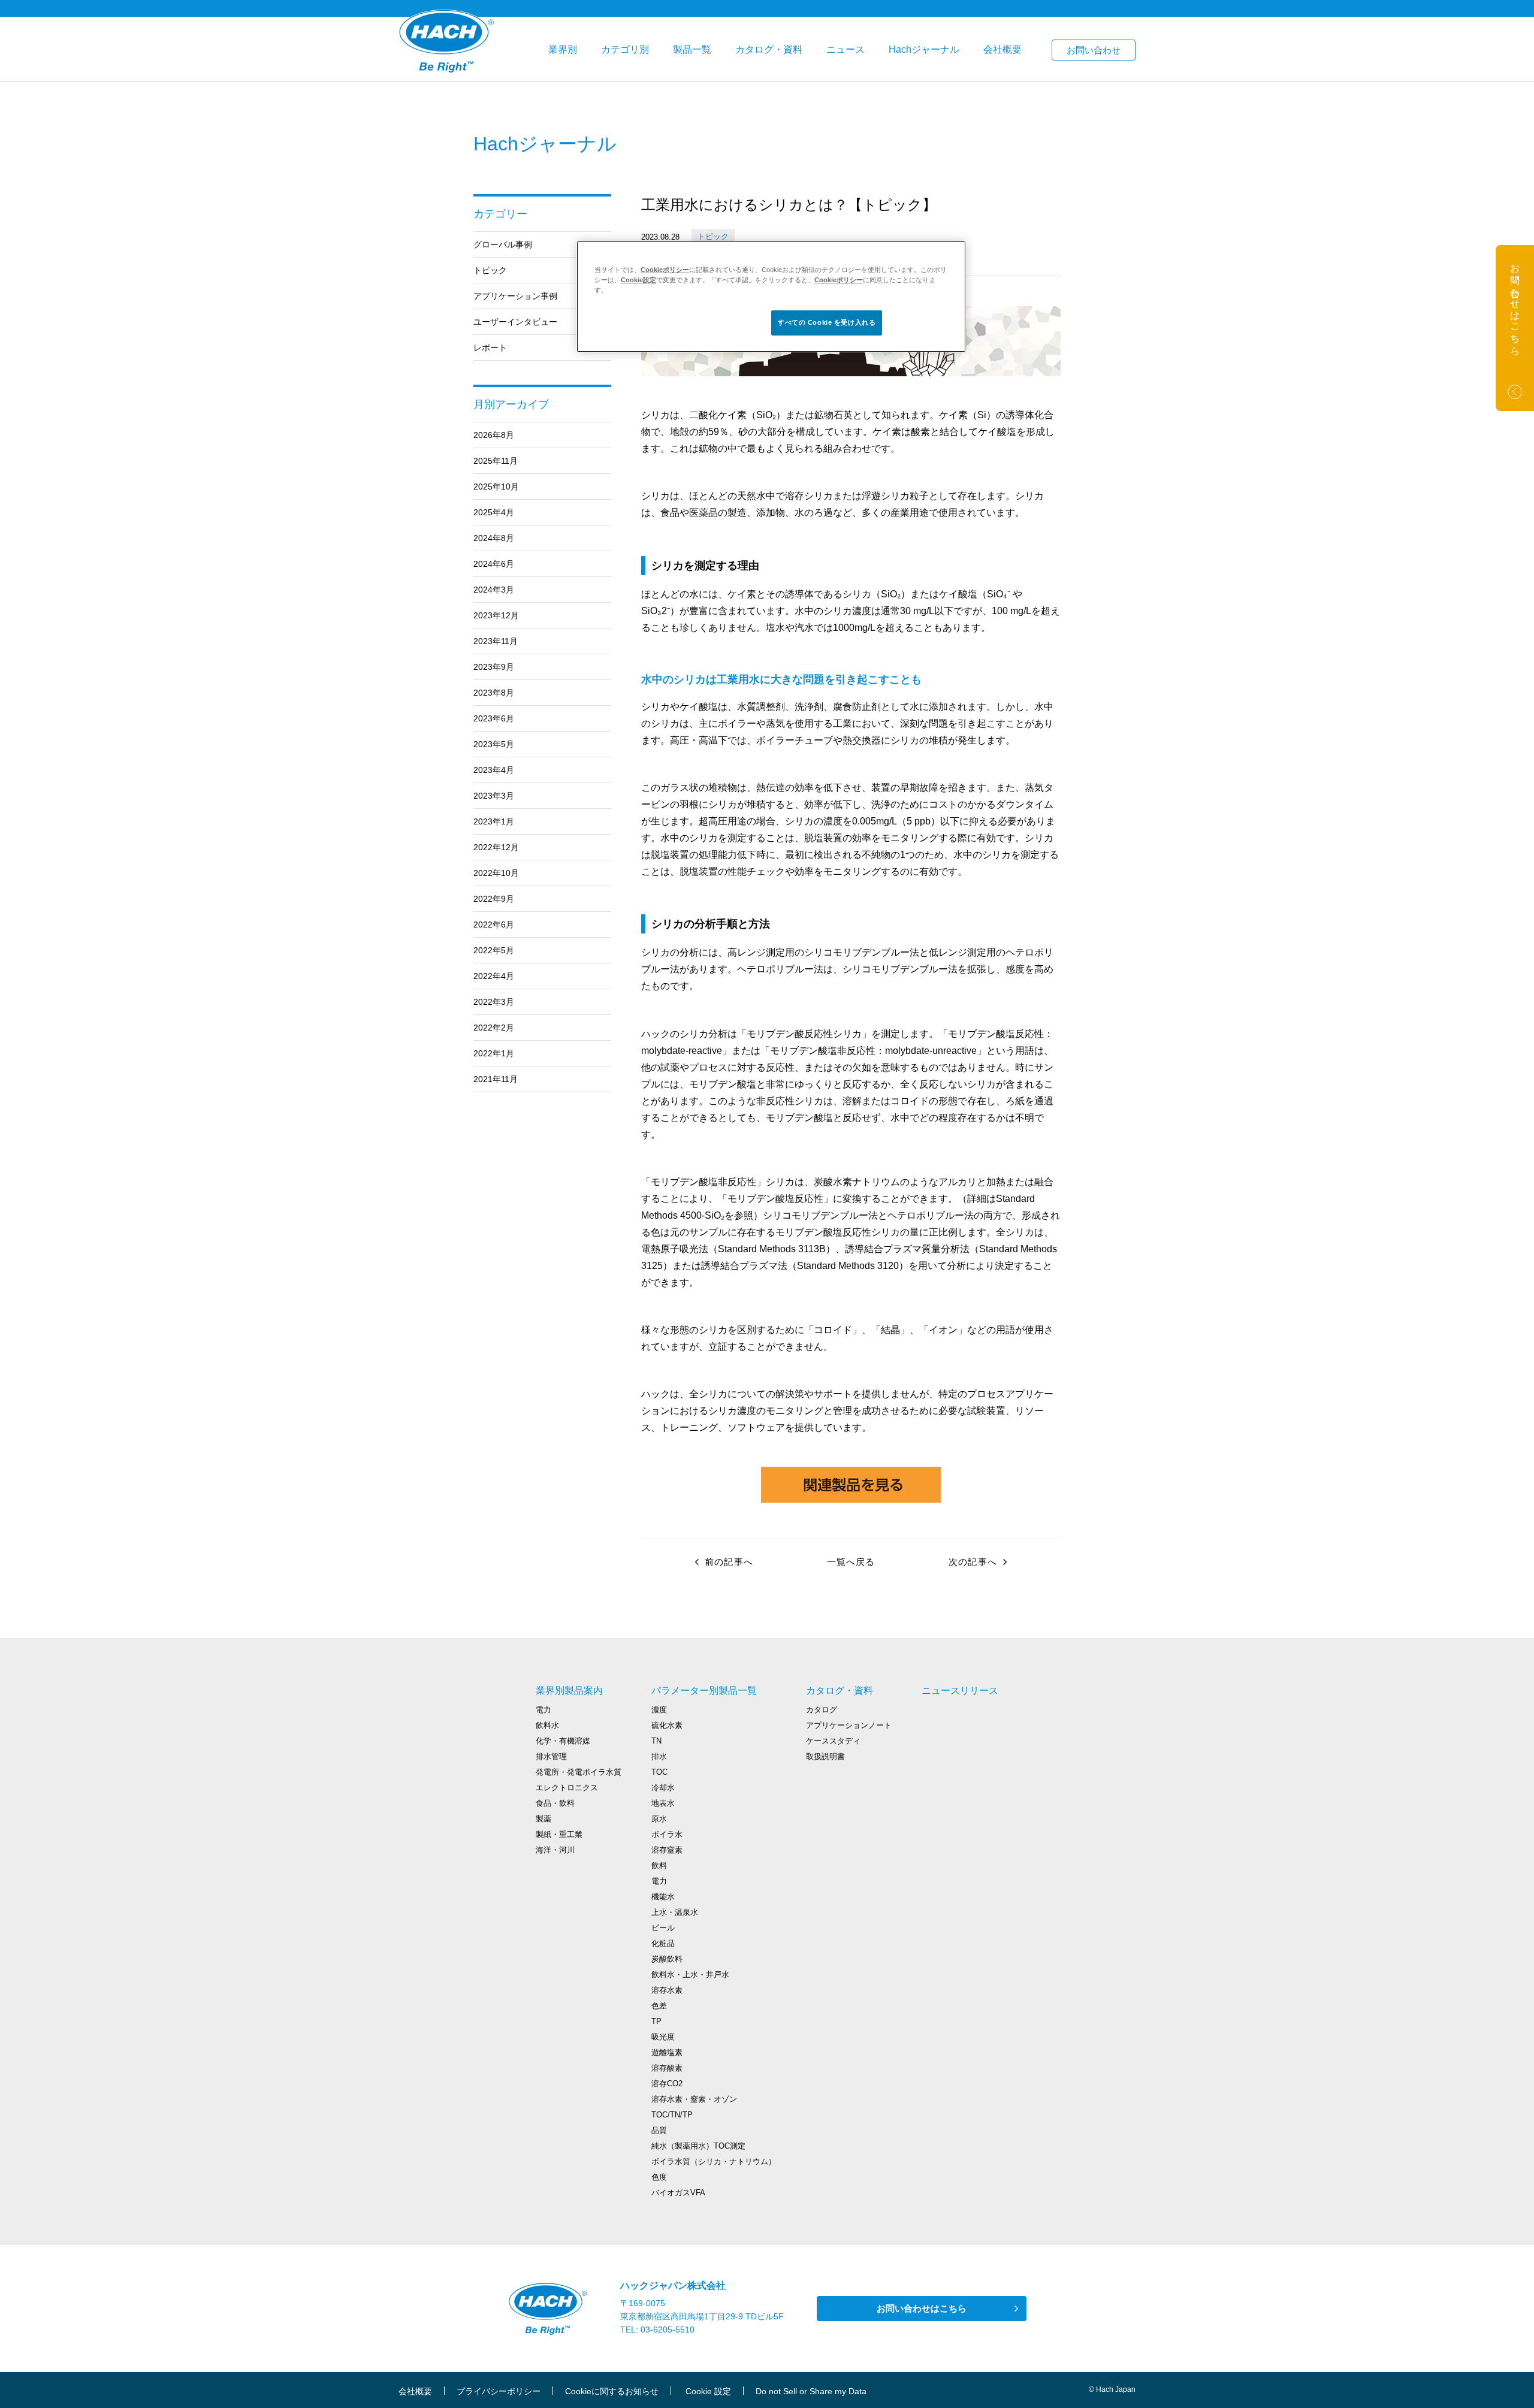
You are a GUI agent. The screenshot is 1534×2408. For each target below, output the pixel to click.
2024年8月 (494, 538)
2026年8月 (494, 435)
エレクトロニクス (567, 1788)
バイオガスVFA (678, 2193)
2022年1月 (494, 1053)
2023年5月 (494, 744)
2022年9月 (494, 899)
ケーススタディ (833, 1741)
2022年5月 (494, 950)
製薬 (543, 1819)
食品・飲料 (555, 1803)
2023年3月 (494, 796)
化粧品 (663, 1943)
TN (656, 1741)
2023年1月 (494, 821)
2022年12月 (496, 847)
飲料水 (547, 1725)
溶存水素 (667, 1990)
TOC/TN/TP (672, 2115)
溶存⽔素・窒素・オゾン (694, 2099)
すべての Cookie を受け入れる (827, 322)
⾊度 (659, 2177)
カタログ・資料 (769, 49)
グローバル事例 (503, 244)
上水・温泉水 (675, 1912)
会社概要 (1002, 49)
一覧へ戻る (851, 1562)
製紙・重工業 (559, 1834)
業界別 (563, 49)
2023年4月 (494, 770)
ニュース (845, 49)
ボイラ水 (667, 1834)
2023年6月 (494, 718)
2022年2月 (494, 1028)
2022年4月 (494, 976)
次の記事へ (973, 1562)
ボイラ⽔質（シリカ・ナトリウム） (714, 2161)
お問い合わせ (1094, 50)
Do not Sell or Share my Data (811, 2391)
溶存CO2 (667, 2084)
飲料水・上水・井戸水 (690, 1975)
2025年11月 (496, 461)
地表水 (663, 1803)
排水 (659, 1756)
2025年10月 (496, 487)
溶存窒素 (667, 1850)
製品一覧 (692, 49)
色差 (659, 2006)
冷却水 (663, 1788)
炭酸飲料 (667, 1959)
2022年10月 (496, 873)
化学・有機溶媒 (563, 1741)
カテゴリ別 (625, 49)
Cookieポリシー (665, 270)
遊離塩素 (667, 2052)
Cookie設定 (638, 280)
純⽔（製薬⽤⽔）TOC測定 (698, 2146)
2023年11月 (496, 641)
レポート (490, 348)
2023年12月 (496, 615)
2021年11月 (496, 1079)
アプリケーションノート (849, 1725)
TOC (659, 1772)
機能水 (663, 1897)
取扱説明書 (825, 1756)
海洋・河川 (555, 1850)
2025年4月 (494, 512)
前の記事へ (729, 1562)
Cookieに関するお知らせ (612, 2391)
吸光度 (663, 2037)
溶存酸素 (667, 2068)
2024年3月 (494, 590)
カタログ (822, 1710)
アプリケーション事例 (515, 296)
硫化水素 (667, 1725)
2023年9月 (494, 667)
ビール (663, 1928)
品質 (659, 2130)
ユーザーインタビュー (515, 322)
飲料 (659, 1865)
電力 (543, 1710)
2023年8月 (494, 693)
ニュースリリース (960, 1691)
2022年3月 (494, 1002)
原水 (659, 1819)
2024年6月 (494, 564)
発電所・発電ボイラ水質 (579, 1772)
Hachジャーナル (924, 49)
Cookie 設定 (708, 2391)
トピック (490, 270)
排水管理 (551, 1756)
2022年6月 (494, 924)
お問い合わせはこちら (922, 2308)
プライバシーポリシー (499, 2391)
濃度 (659, 1710)
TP (656, 2021)
